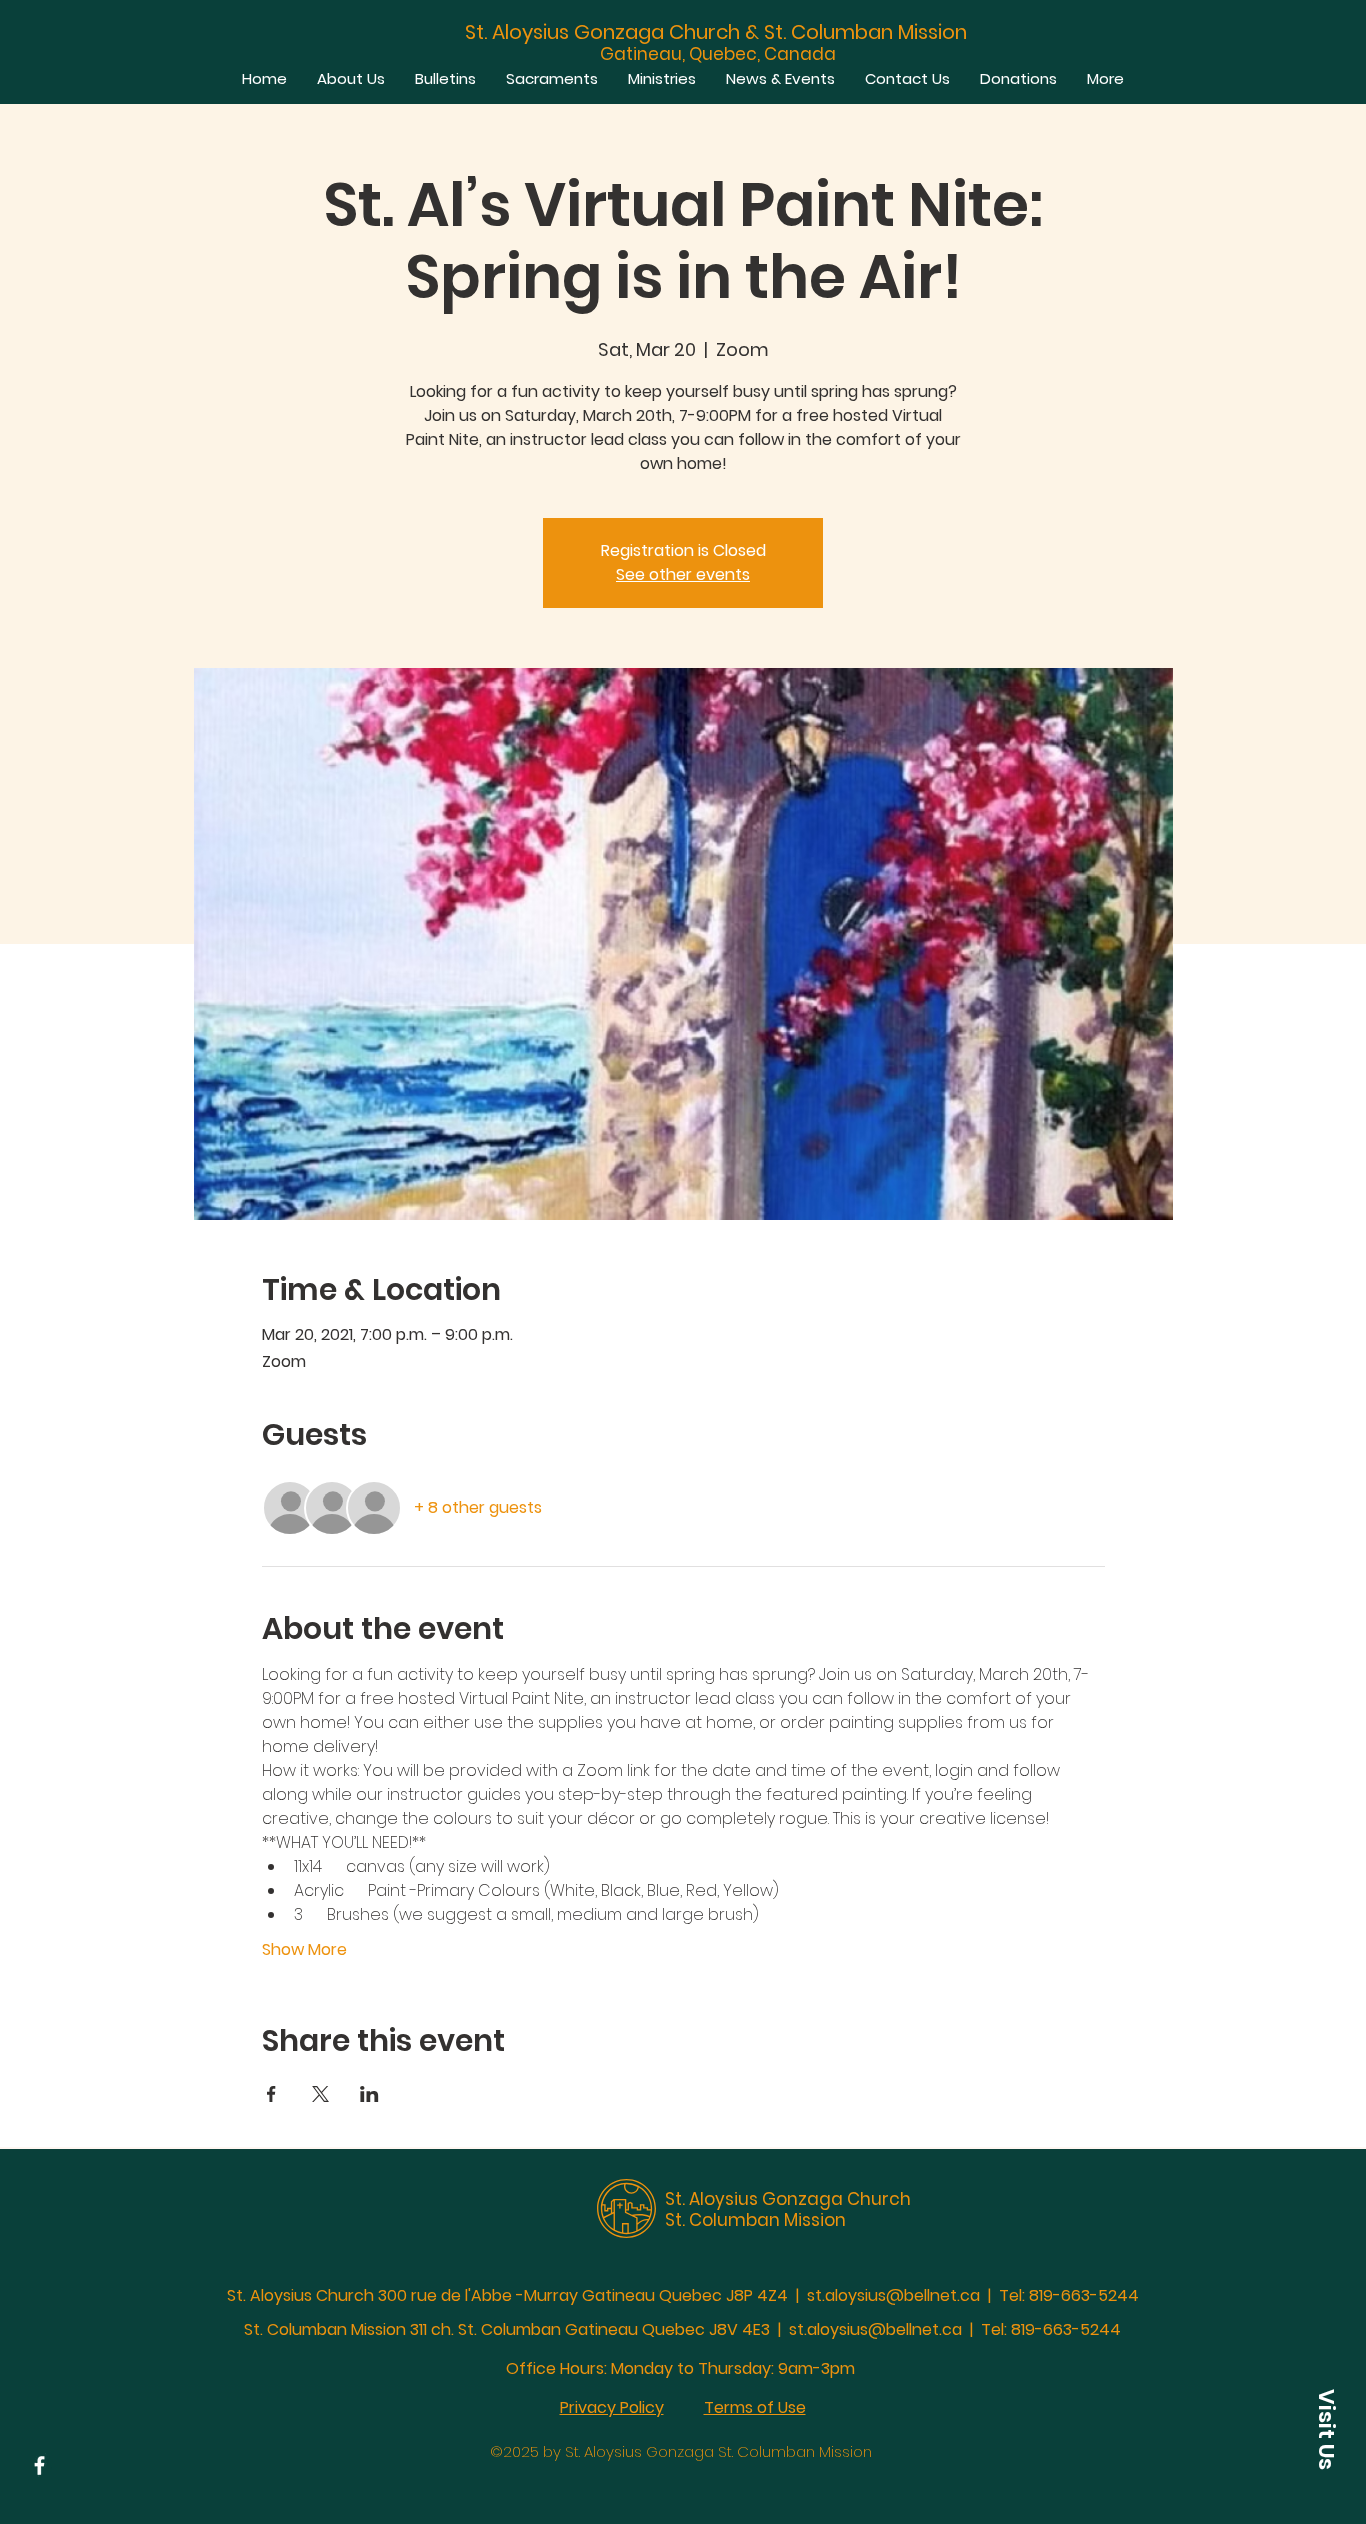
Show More (304, 1950)
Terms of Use (755, 2407)
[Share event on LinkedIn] (369, 2094)
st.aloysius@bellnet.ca (893, 2295)
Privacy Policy (612, 2407)
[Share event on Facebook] (271, 2094)
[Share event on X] (320, 2094)
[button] (1326, 2429)
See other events (683, 574)
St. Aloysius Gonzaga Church (788, 2199)
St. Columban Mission (755, 2220)
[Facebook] (39, 2465)
